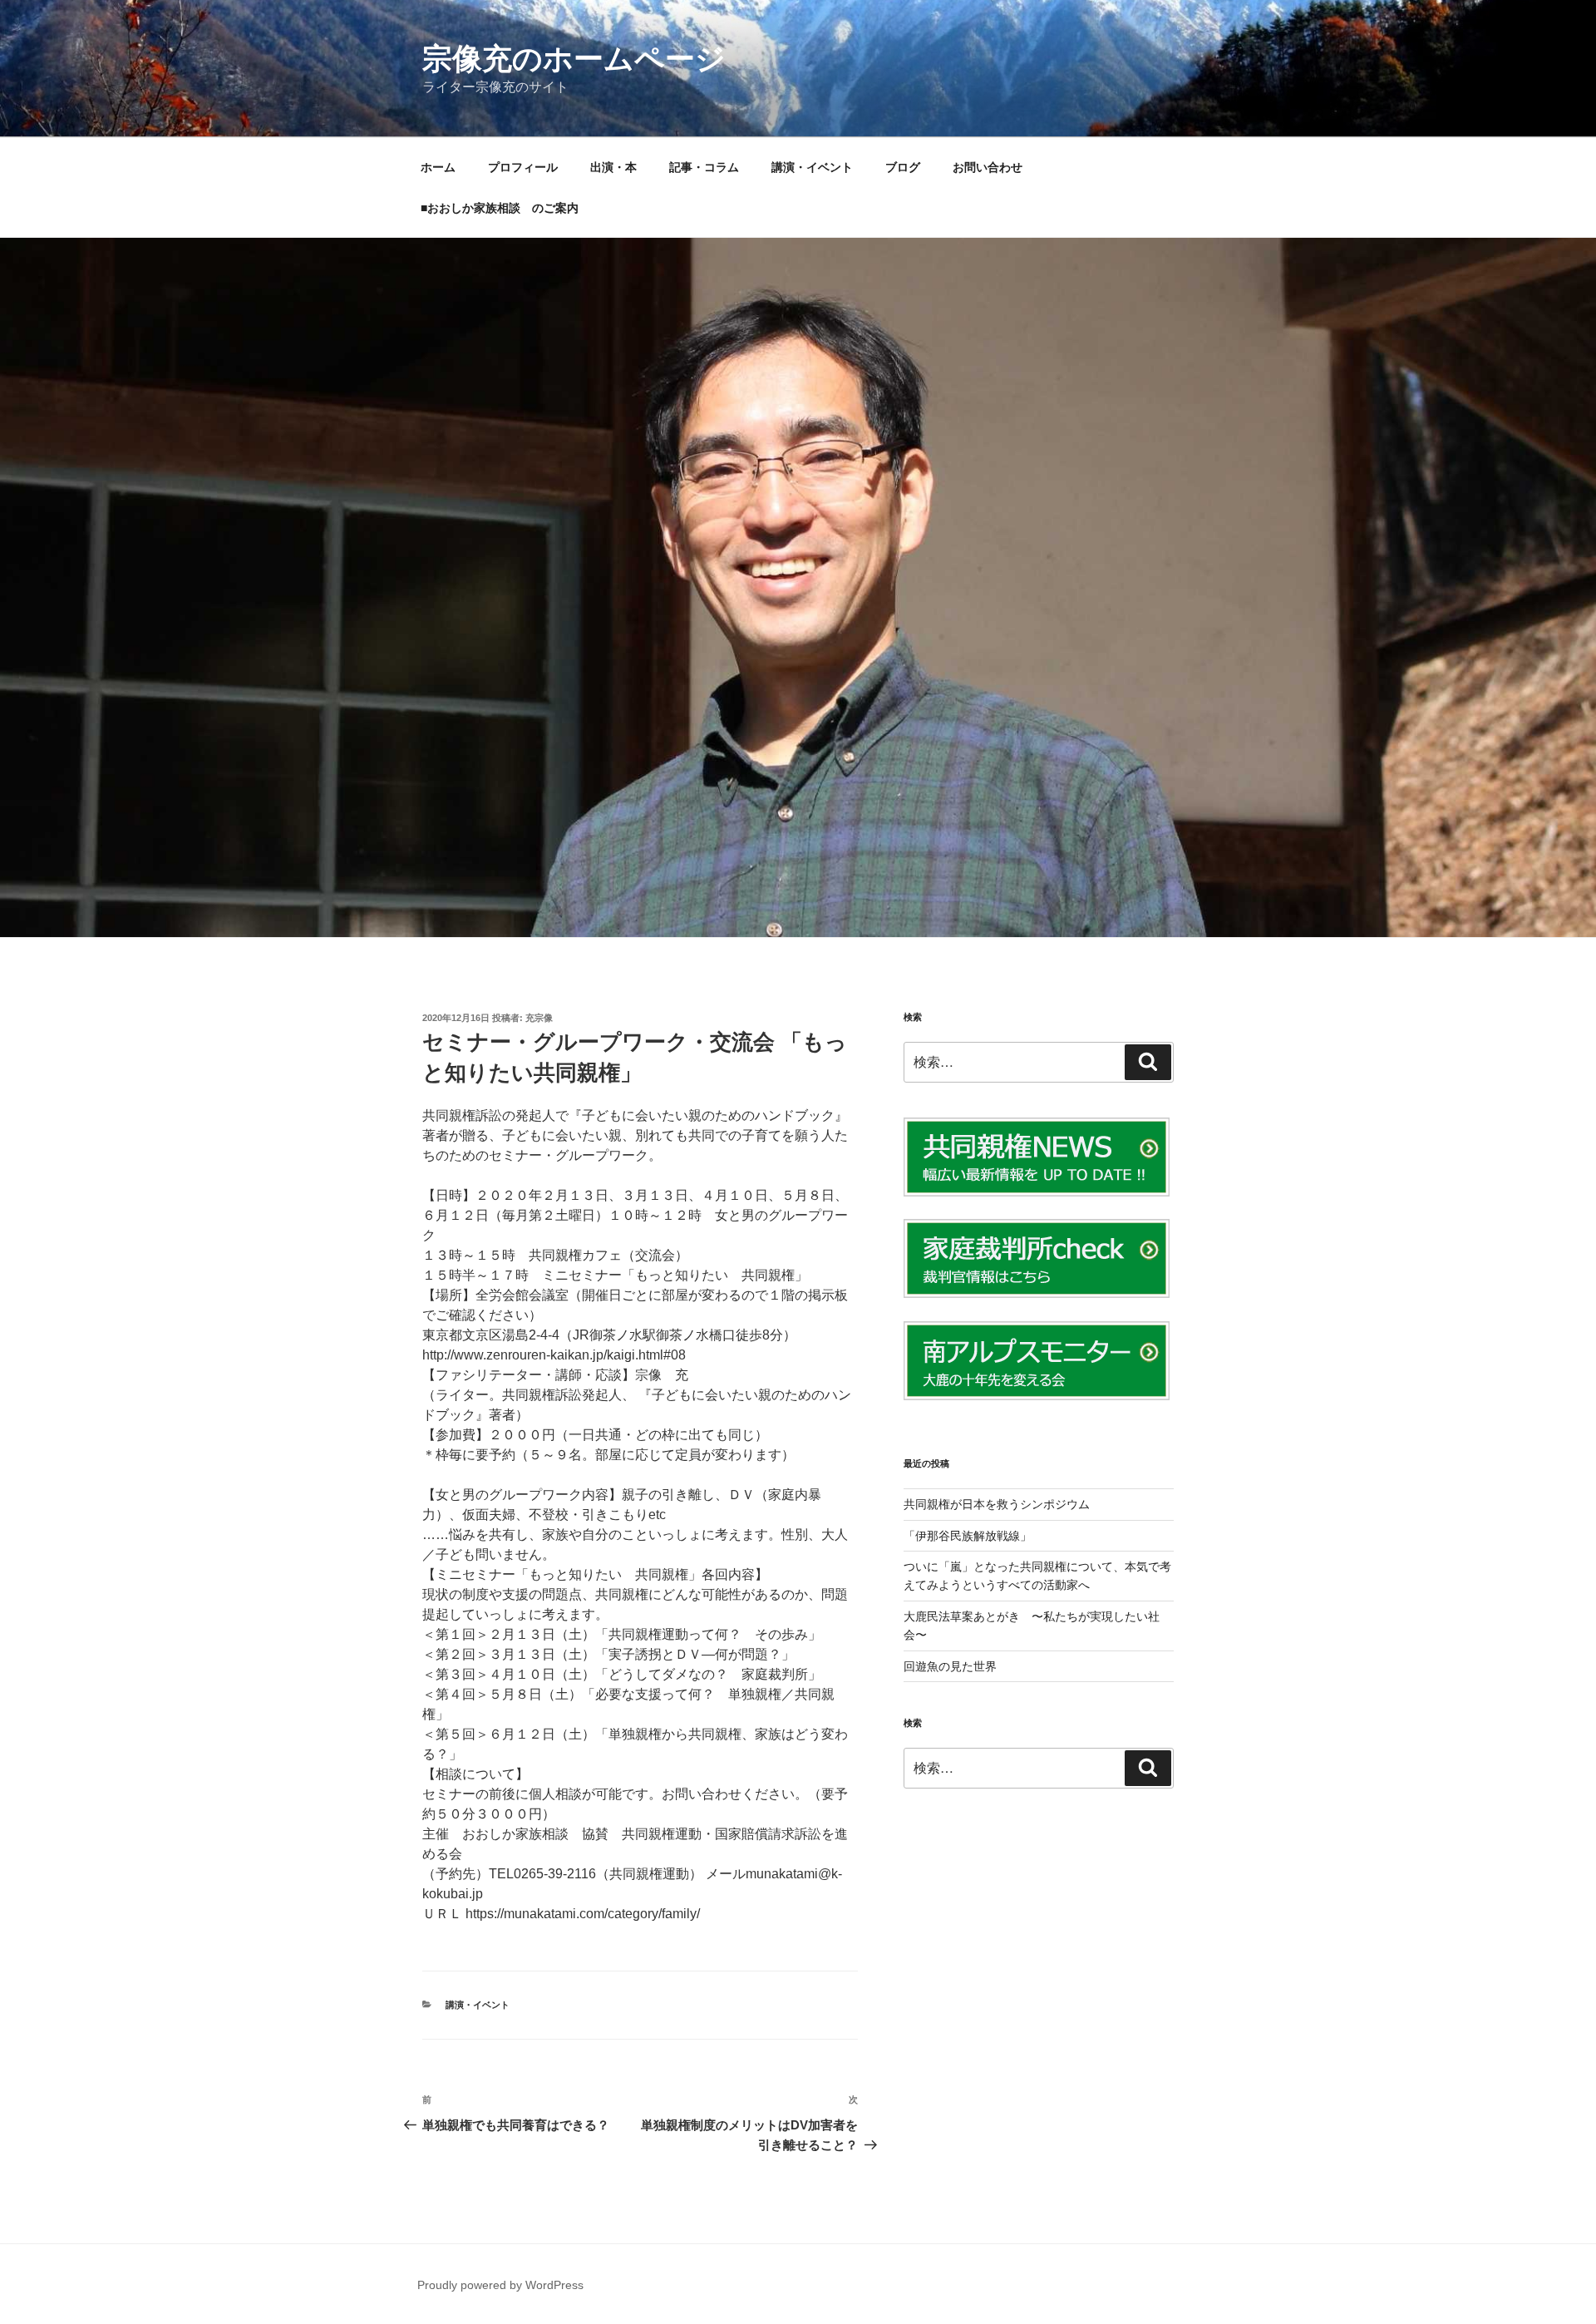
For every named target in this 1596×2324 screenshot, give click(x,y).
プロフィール (523, 167)
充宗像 (539, 1018)
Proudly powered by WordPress (500, 2285)
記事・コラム (704, 167)
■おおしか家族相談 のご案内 (500, 208)
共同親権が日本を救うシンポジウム (997, 1504)
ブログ (903, 167)
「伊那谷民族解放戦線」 (968, 1536)
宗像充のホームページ (574, 59)
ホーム (438, 167)
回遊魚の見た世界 (950, 1666)
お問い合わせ (988, 167)
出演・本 (613, 167)
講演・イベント (812, 167)
